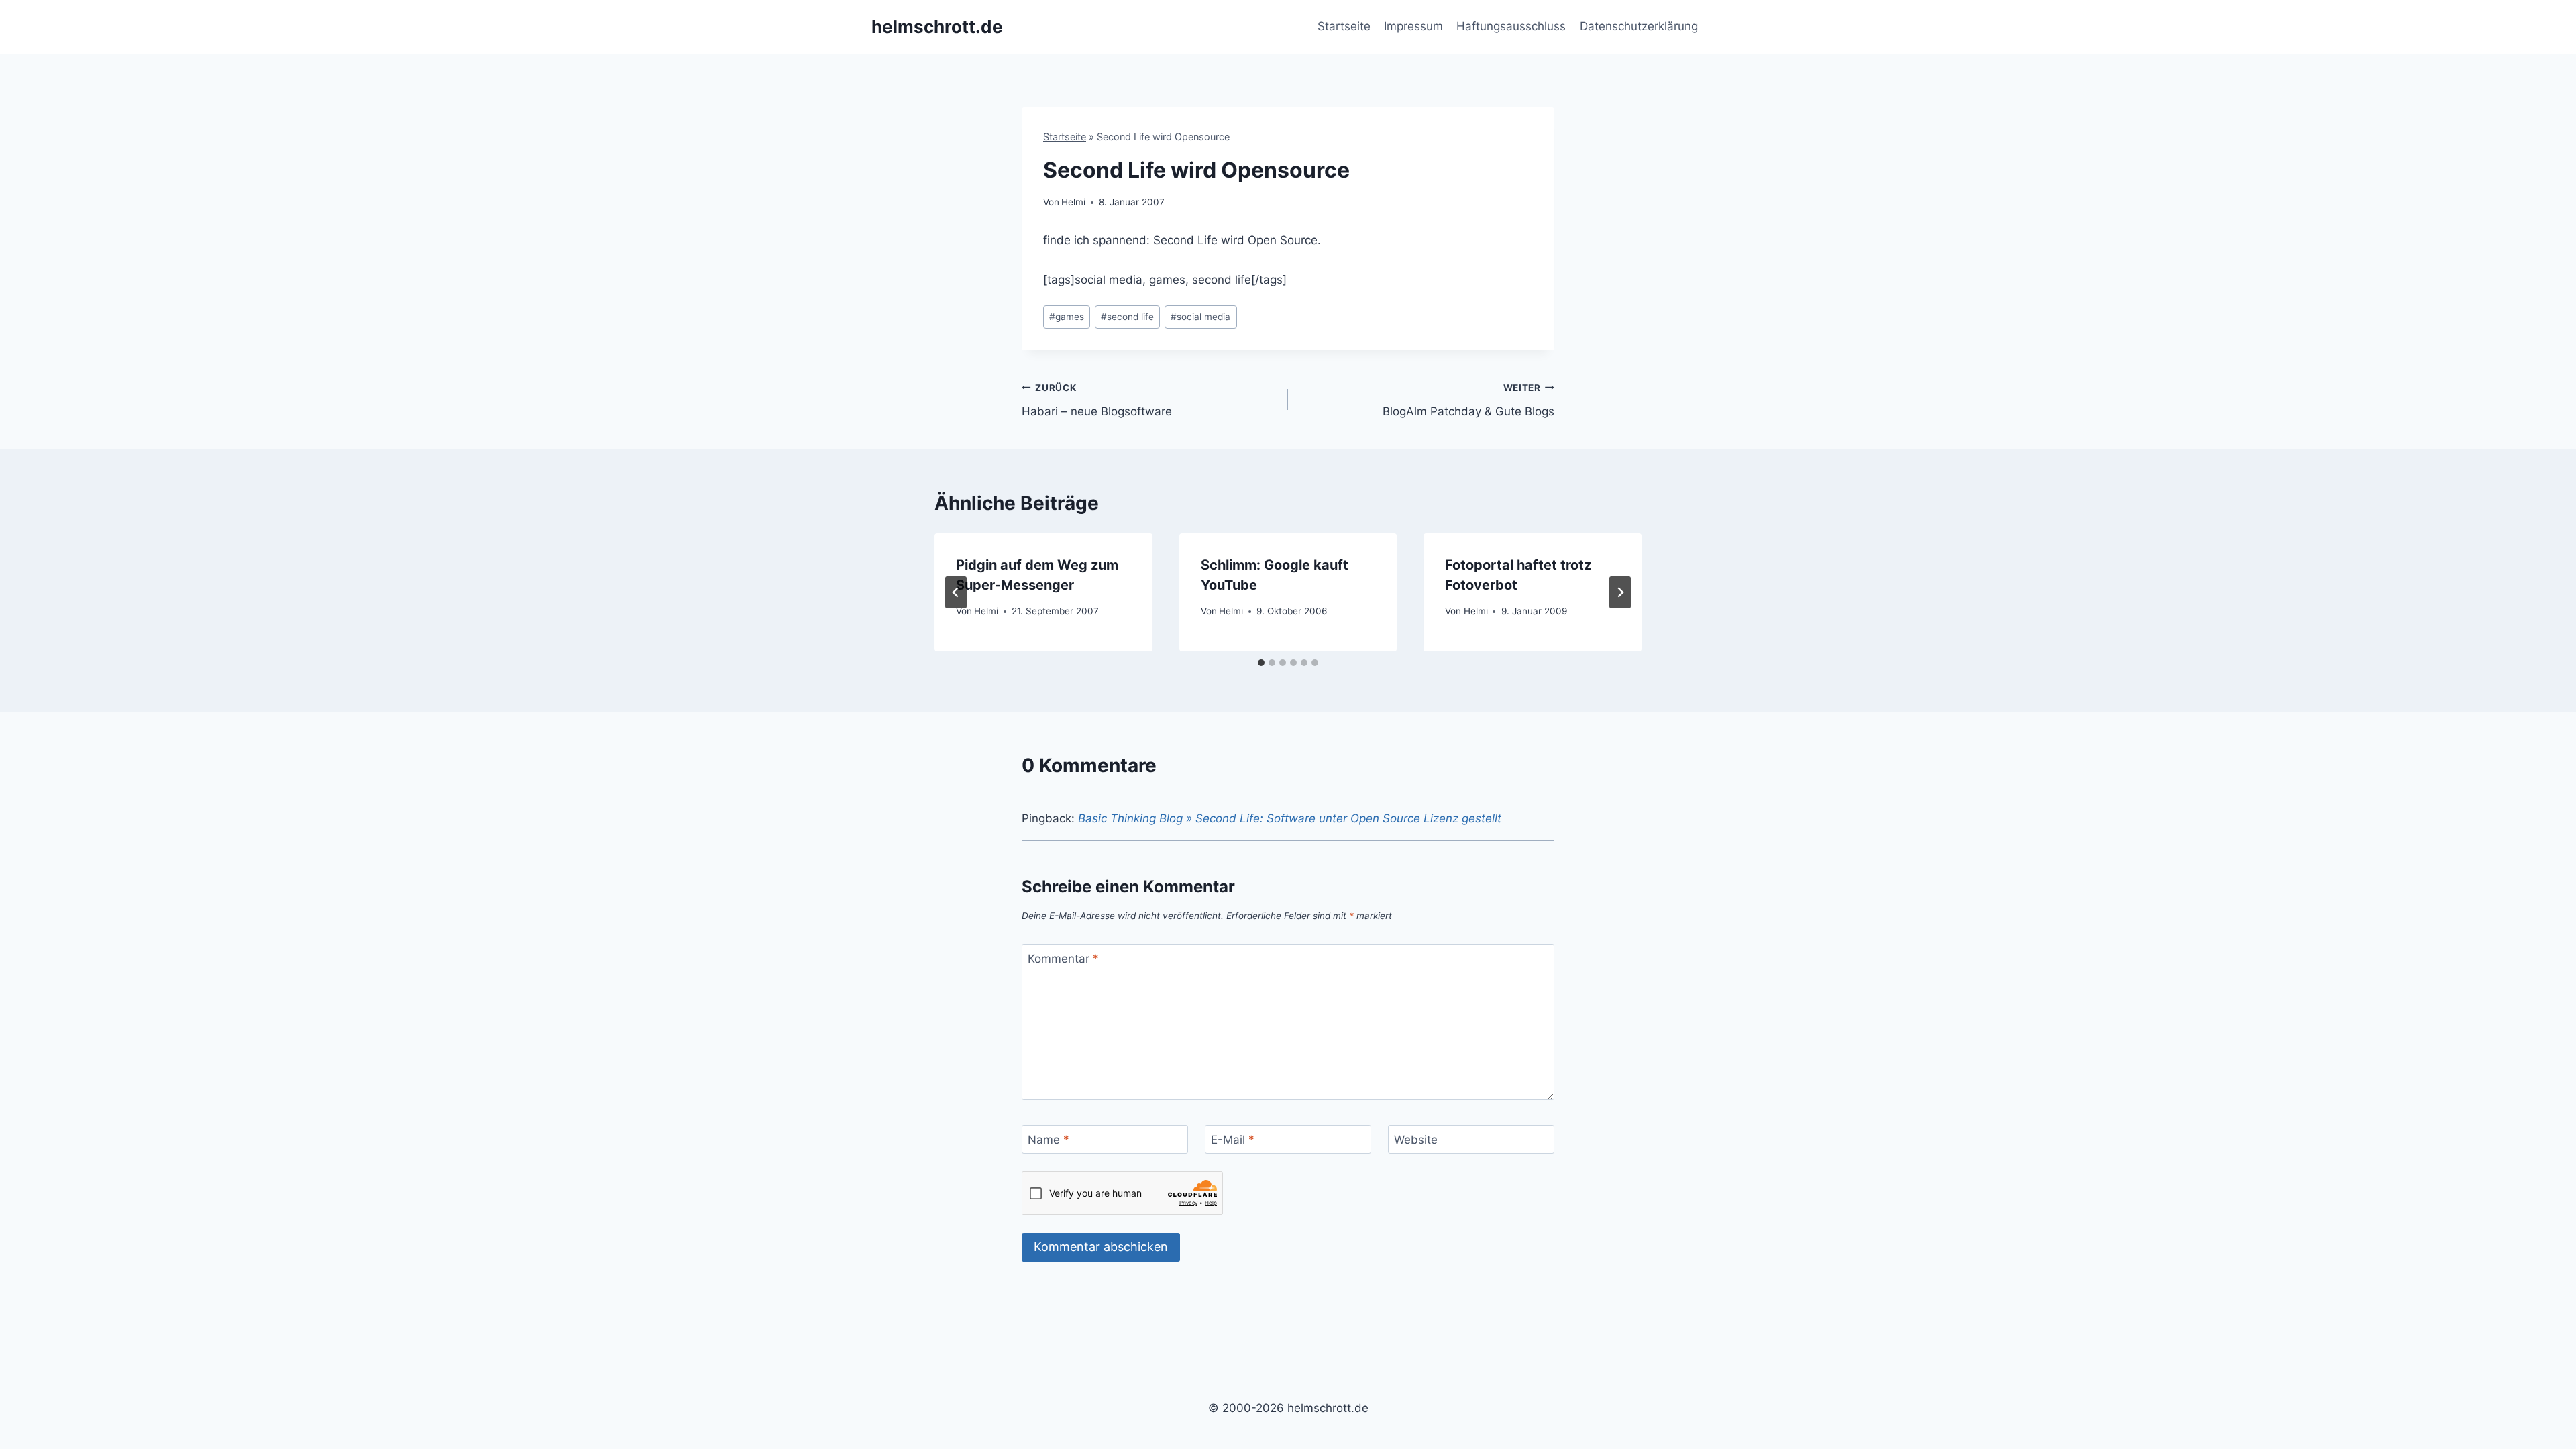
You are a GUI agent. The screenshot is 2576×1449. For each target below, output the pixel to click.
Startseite (1344, 26)
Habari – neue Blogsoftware (1097, 400)
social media (1200, 317)
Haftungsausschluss (1511, 26)
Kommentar (1063, 959)
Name (1049, 1140)
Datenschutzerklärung (1639, 26)
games (1067, 317)
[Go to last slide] (956, 592)
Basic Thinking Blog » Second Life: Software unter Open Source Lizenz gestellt (1290, 818)
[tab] (1261, 663)
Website (1416, 1140)
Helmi (1073, 202)
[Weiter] (1620, 592)
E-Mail (1233, 1140)
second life (1127, 317)
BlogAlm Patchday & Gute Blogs (1468, 400)
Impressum (1413, 26)
